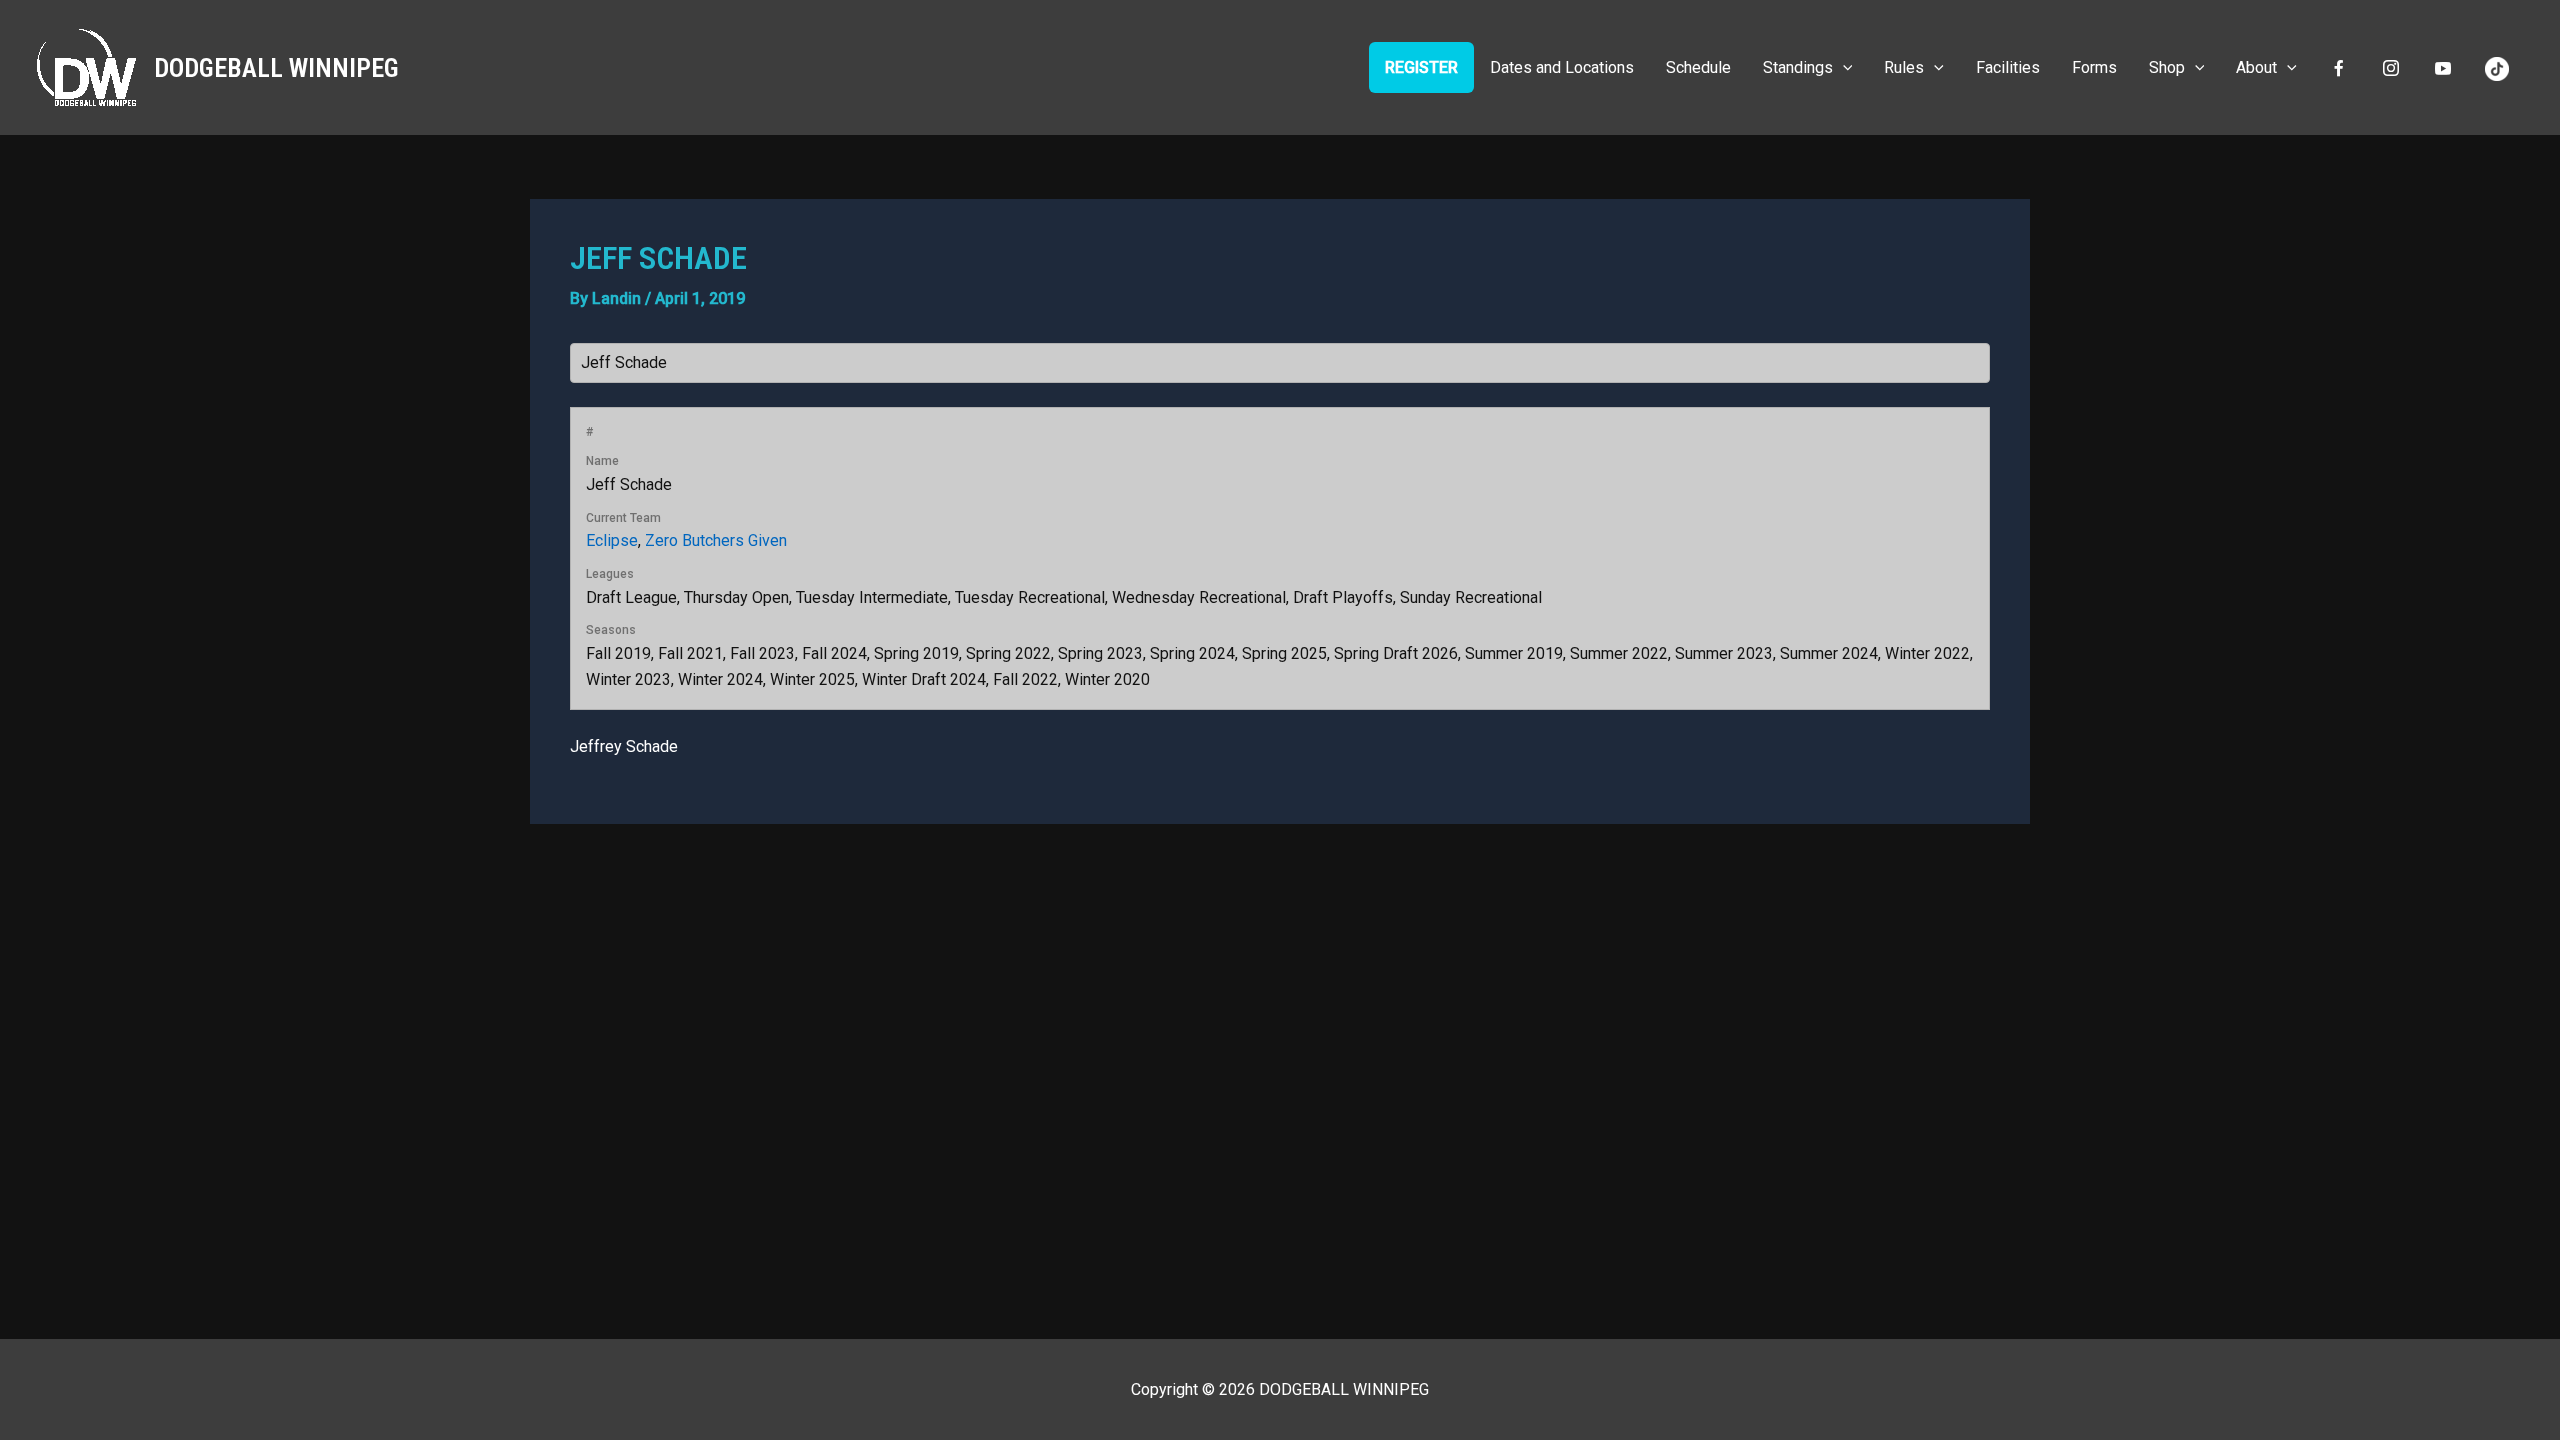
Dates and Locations (1562, 67)
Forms (2094, 67)
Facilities (2008, 67)
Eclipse (612, 540)
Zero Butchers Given (716, 540)
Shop (2167, 67)
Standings (1798, 67)
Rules (1904, 67)
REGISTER (1421, 67)
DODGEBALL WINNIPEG (276, 68)
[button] (1843, 67)
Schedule (1698, 67)
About (2256, 67)
